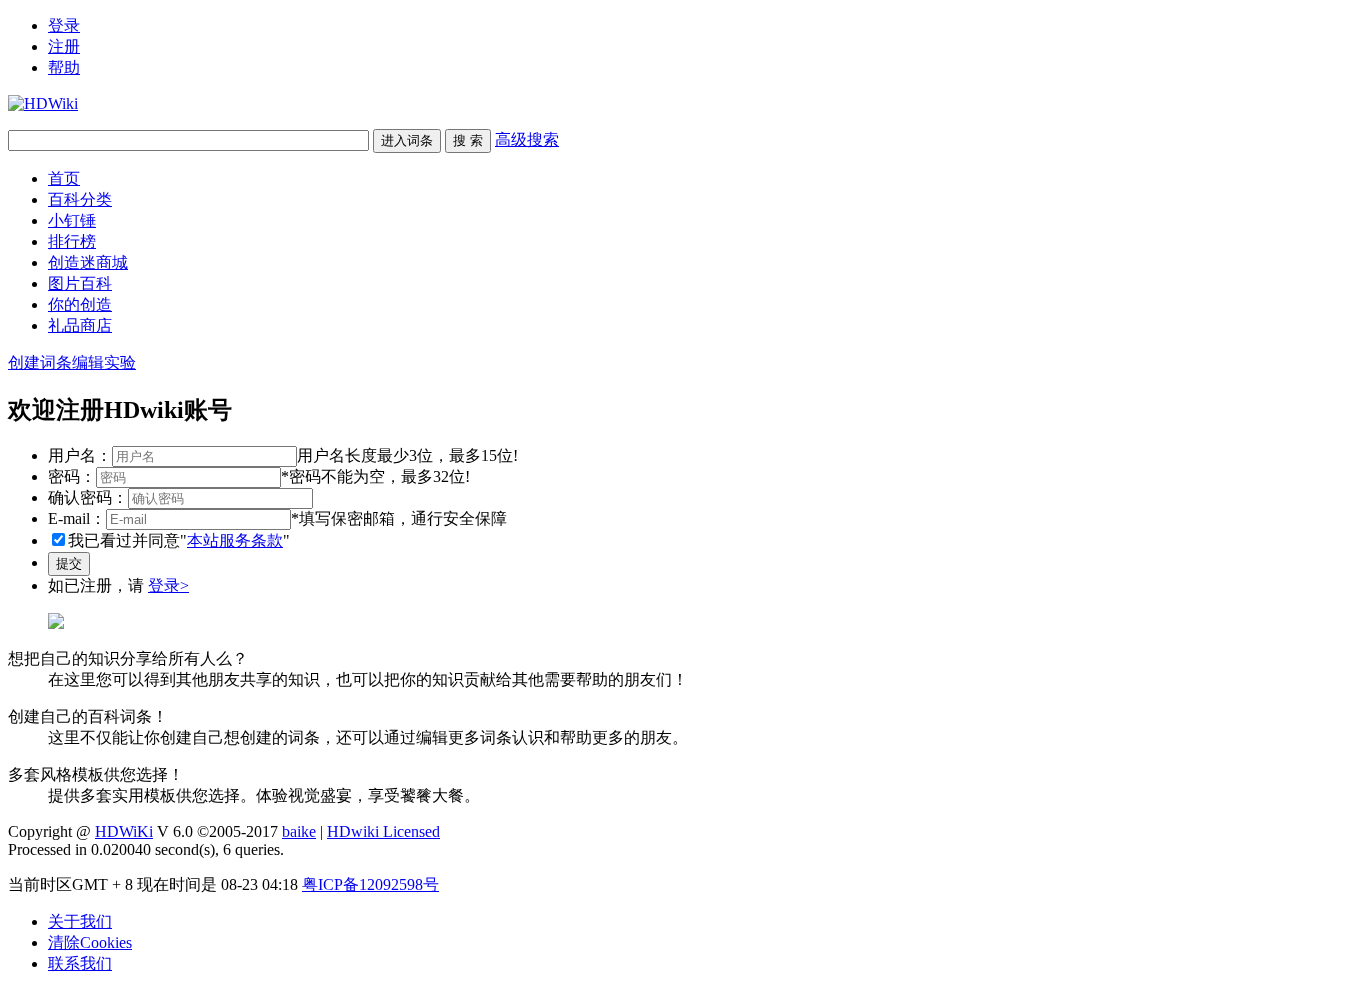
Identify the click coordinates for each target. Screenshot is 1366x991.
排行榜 (72, 241)
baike (299, 831)
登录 (64, 25)
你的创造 (80, 304)
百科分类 (80, 199)
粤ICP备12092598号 (370, 884)
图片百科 (80, 283)
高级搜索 (527, 139)
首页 (64, 178)
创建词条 (40, 362)
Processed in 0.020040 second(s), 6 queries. (146, 849)
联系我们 (80, 963)
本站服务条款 (235, 540)
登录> (168, 585)
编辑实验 (104, 362)
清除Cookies (90, 942)
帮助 (64, 67)
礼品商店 (80, 325)
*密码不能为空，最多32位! (375, 476)
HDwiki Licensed (383, 831)
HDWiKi (124, 831)
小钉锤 (72, 220)
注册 (64, 46)
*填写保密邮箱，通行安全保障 (399, 518)
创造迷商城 (88, 262)
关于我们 (80, 921)
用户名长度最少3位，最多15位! (407, 455)
